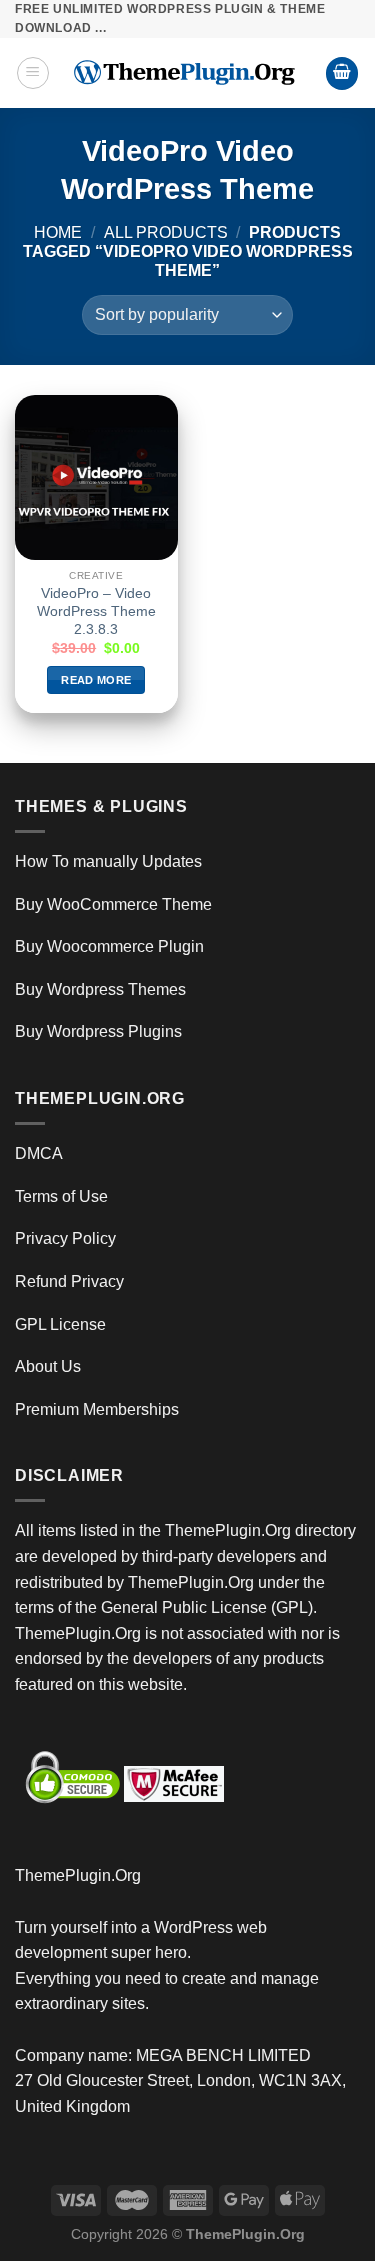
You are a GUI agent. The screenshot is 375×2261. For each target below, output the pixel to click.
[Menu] (33, 73)
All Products (166, 232)
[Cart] (342, 73)
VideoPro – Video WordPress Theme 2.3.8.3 (96, 611)
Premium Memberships (97, 1409)
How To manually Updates (108, 861)
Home (58, 232)
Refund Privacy (69, 1281)
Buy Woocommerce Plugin (109, 946)
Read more (96, 680)
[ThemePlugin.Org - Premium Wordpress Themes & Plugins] (187, 73)
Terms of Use (61, 1196)
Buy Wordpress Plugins (98, 1031)
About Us (48, 1366)
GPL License (60, 1324)
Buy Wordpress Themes (100, 989)
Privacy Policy (65, 1238)
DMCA (39, 1153)
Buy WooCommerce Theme (113, 904)
